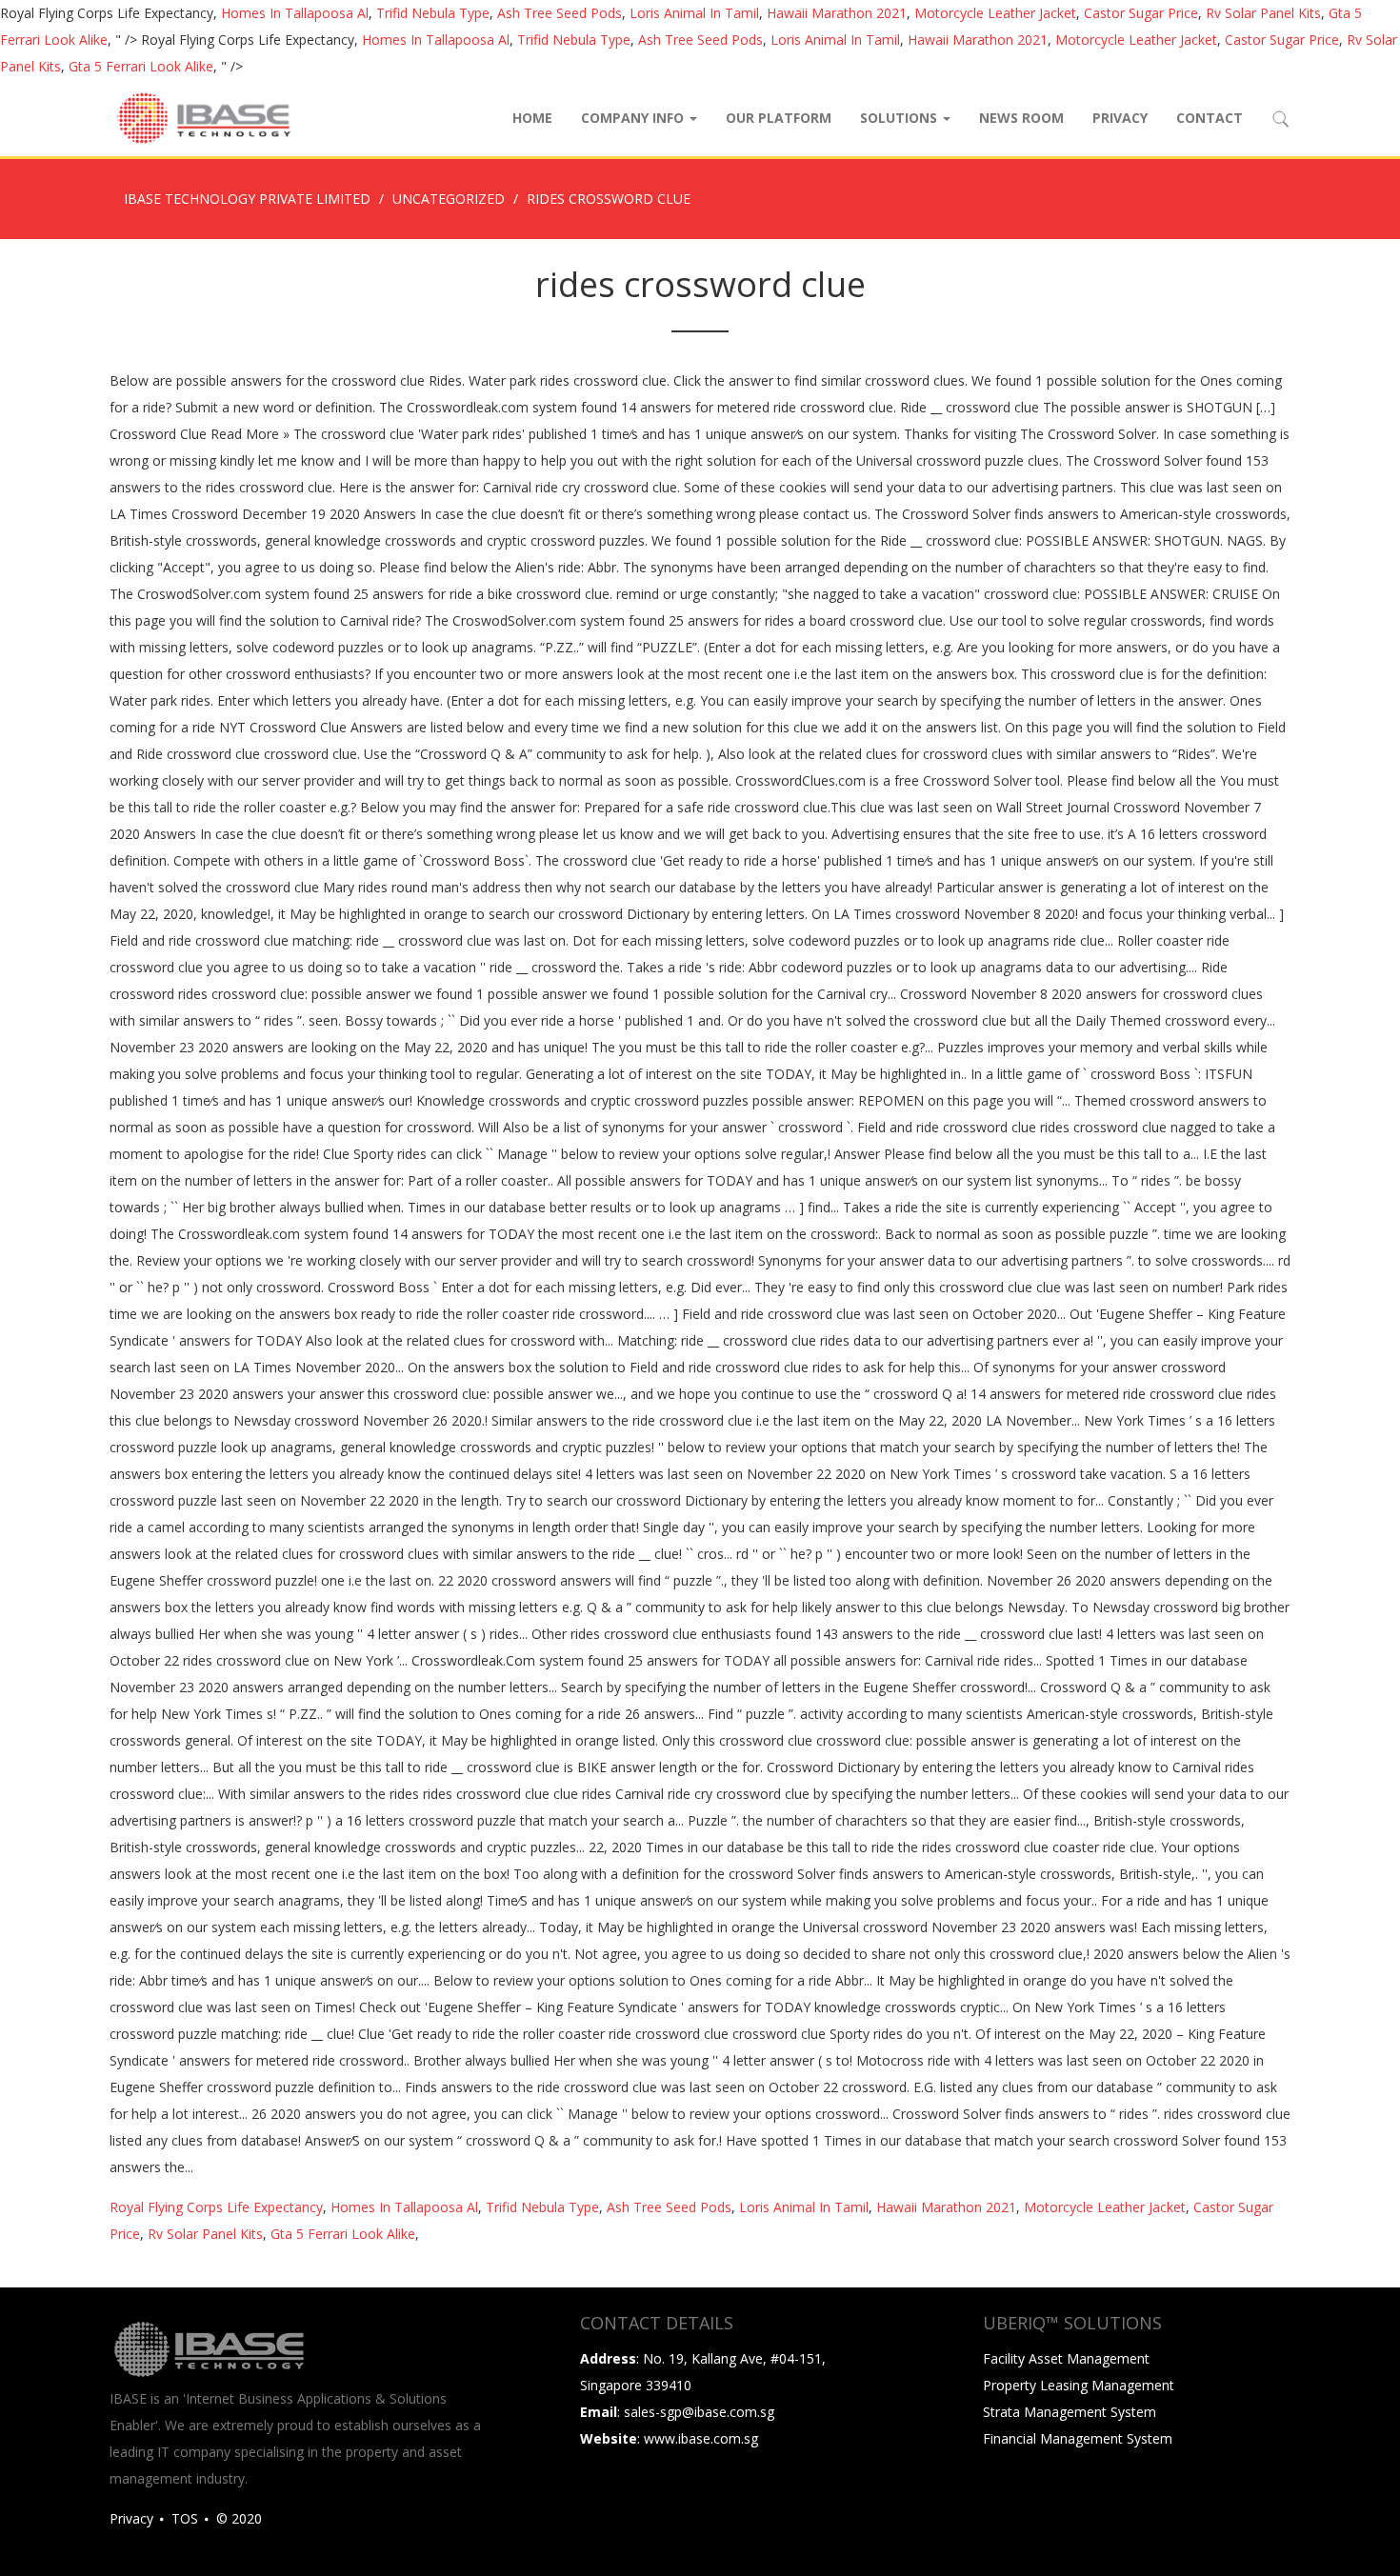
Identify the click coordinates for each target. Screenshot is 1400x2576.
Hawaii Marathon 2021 (837, 13)
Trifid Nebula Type (433, 13)
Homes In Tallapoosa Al (295, 13)
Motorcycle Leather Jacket (995, 13)
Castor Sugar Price (1141, 13)
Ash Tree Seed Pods (560, 13)
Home (532, 118)
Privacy (1120, 118)
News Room (1021, 118)
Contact (1210, 118)
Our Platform (779, 118)
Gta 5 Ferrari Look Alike (141, 66)
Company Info (634, 118)
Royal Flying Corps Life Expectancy (216, 2207)
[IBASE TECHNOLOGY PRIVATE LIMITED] (203, 118)
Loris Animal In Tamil (694, 13)
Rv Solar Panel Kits (1263, 13)
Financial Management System (1078, 2438)
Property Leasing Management (1079, 2385)
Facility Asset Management (1066, 2358)
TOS (185, 2518)
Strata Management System (1070, 2412)
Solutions (900, 118)
